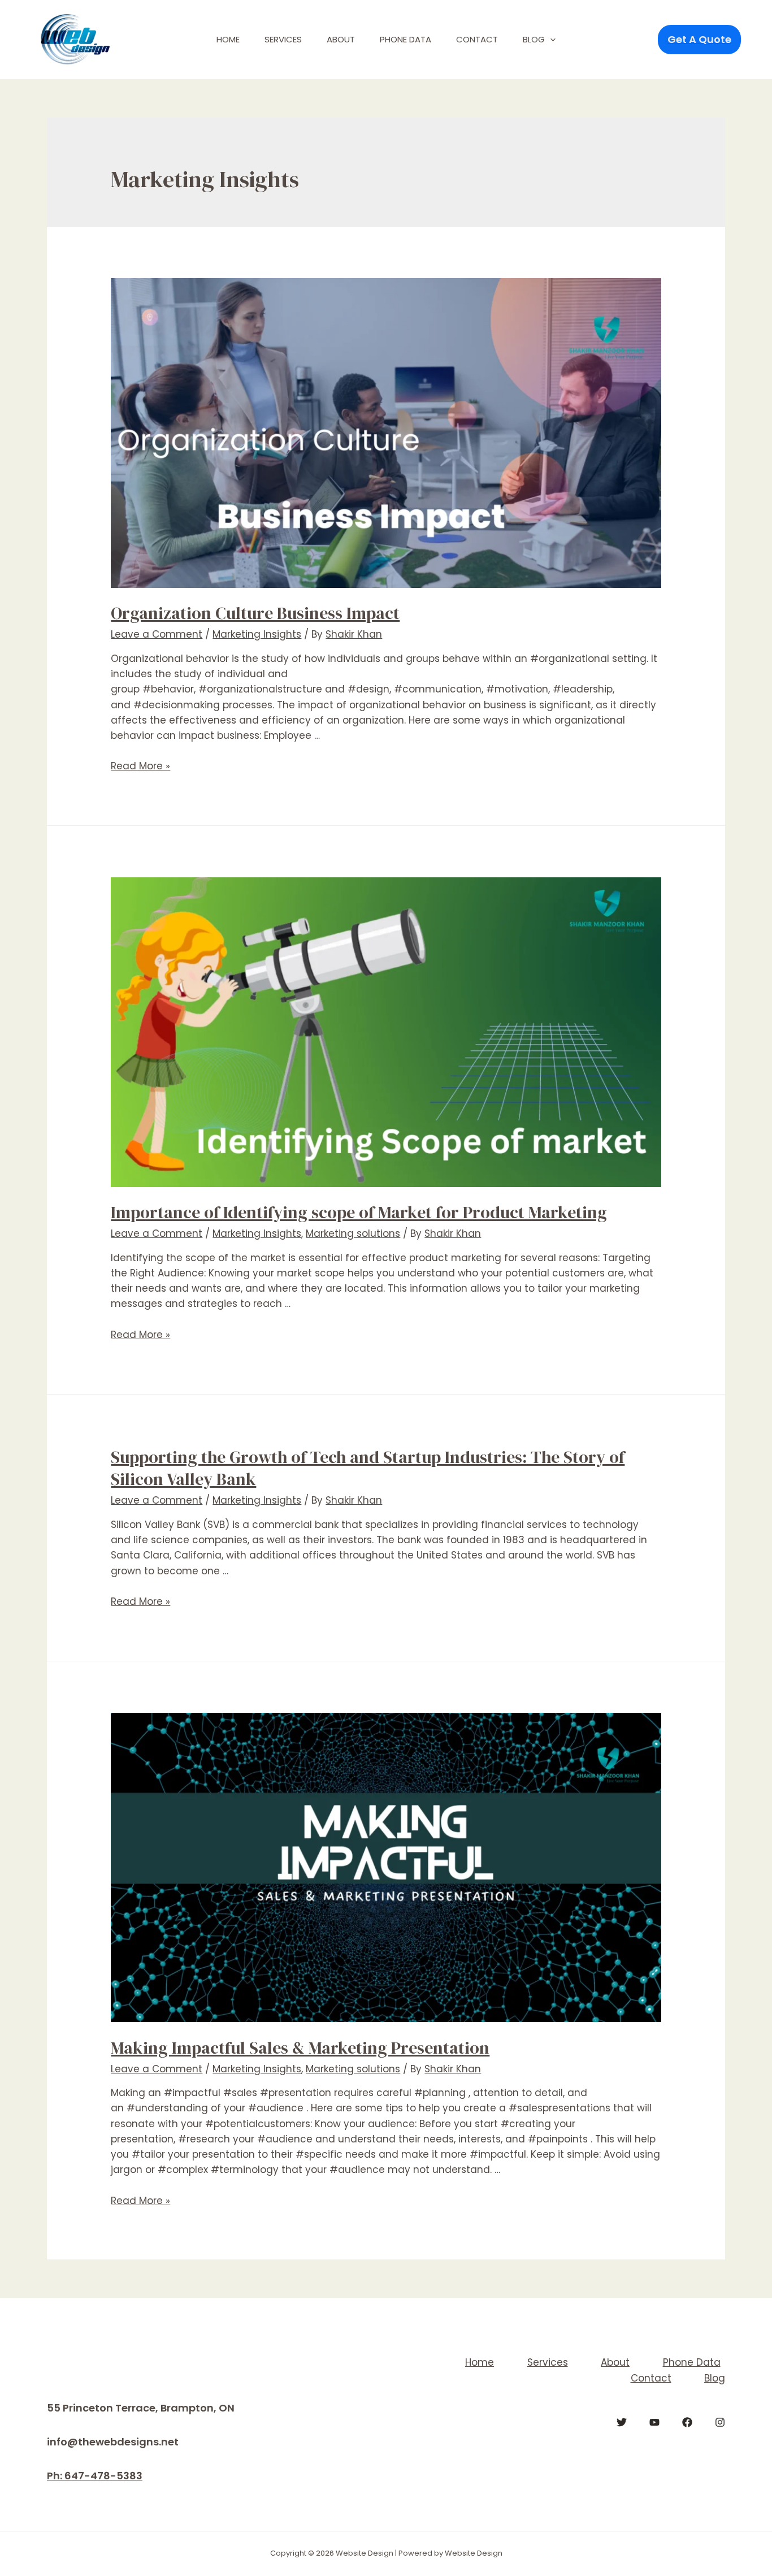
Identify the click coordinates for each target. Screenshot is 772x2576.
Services (283, 39)
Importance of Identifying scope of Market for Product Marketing (359, 1212)
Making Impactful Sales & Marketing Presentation (300, 2048)
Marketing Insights (257, 634)
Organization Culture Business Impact (255, 613)
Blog (534, 39)
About (341, 39)
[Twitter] (622, 2422)
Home (228, 39)
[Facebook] (687, 2422)
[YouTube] (654, 2422)
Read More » (140, 766)
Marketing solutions (353, 1233)
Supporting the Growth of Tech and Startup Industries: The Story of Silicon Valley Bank (368, 1468)
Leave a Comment (157, 634)
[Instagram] (720, 2422)
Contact (477, 39)
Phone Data (405, 39)
